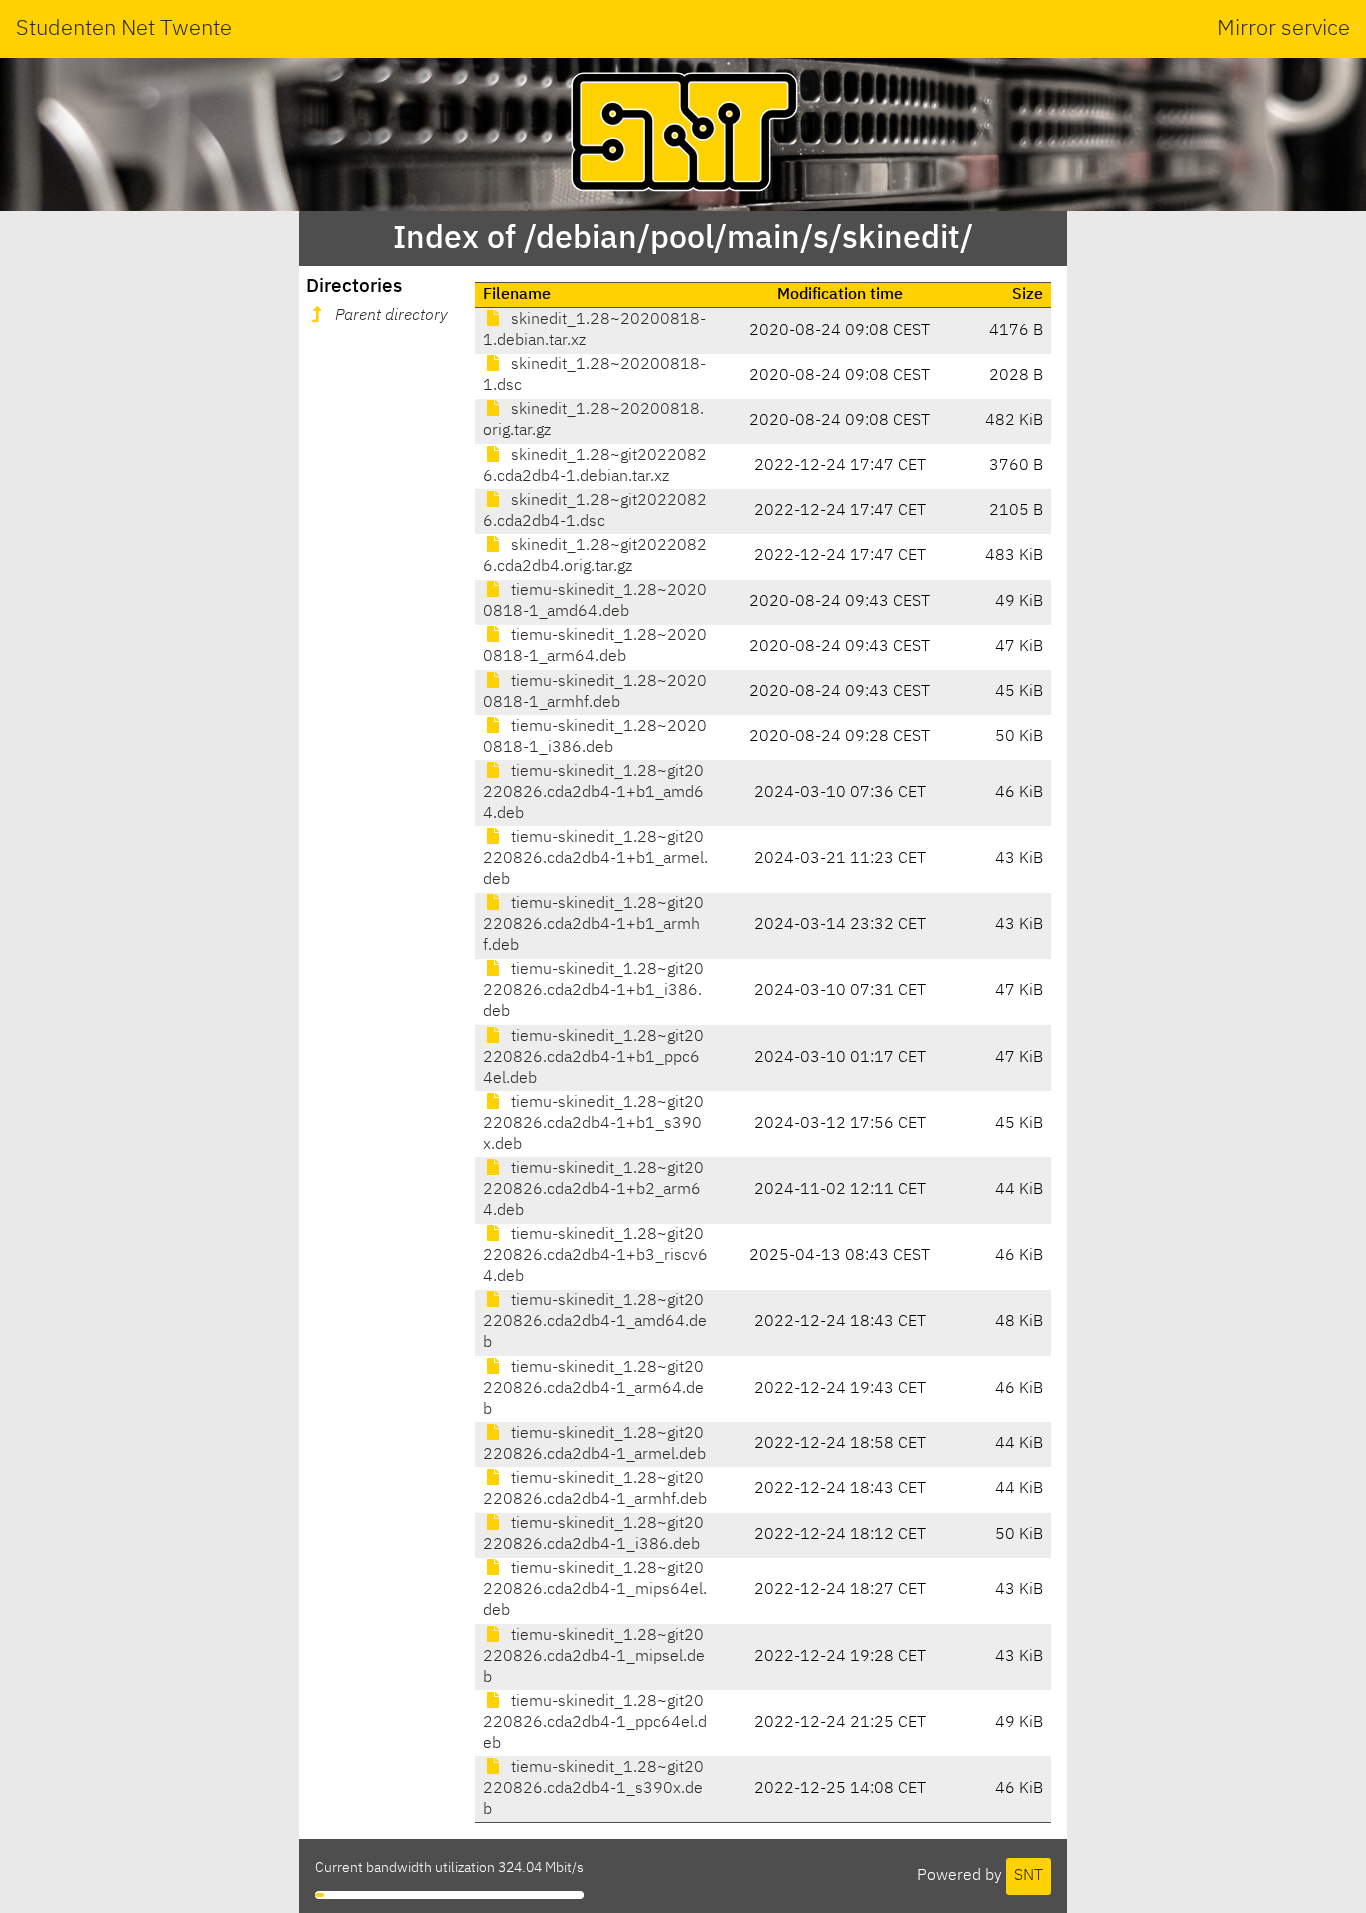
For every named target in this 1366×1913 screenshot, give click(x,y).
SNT (1028, 1876)
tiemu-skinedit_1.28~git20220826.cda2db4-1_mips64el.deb (595, 1590)
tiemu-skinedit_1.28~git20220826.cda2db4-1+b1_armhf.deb (593, 925)
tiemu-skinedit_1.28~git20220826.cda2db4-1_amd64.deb (595, 1322)
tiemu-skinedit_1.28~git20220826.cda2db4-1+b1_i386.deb (593, 991)
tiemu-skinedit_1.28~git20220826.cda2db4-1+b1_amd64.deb (593, 793)
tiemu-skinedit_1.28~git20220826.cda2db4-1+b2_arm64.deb (593, 1190)
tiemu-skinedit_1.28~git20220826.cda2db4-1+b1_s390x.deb (593, 1124)
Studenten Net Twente (124, 29)
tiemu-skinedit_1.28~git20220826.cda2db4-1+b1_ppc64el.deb (593, 1058)
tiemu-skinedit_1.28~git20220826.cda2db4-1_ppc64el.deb (595, 1723)
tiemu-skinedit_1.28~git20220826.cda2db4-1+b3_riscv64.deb (595, 1256)
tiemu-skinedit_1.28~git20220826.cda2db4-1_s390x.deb (593, 1789)
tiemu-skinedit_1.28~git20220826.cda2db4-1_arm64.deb (593, 1389)
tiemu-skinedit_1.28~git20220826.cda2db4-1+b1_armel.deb (595, 859)
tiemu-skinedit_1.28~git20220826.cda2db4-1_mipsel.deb (594, 1657)
